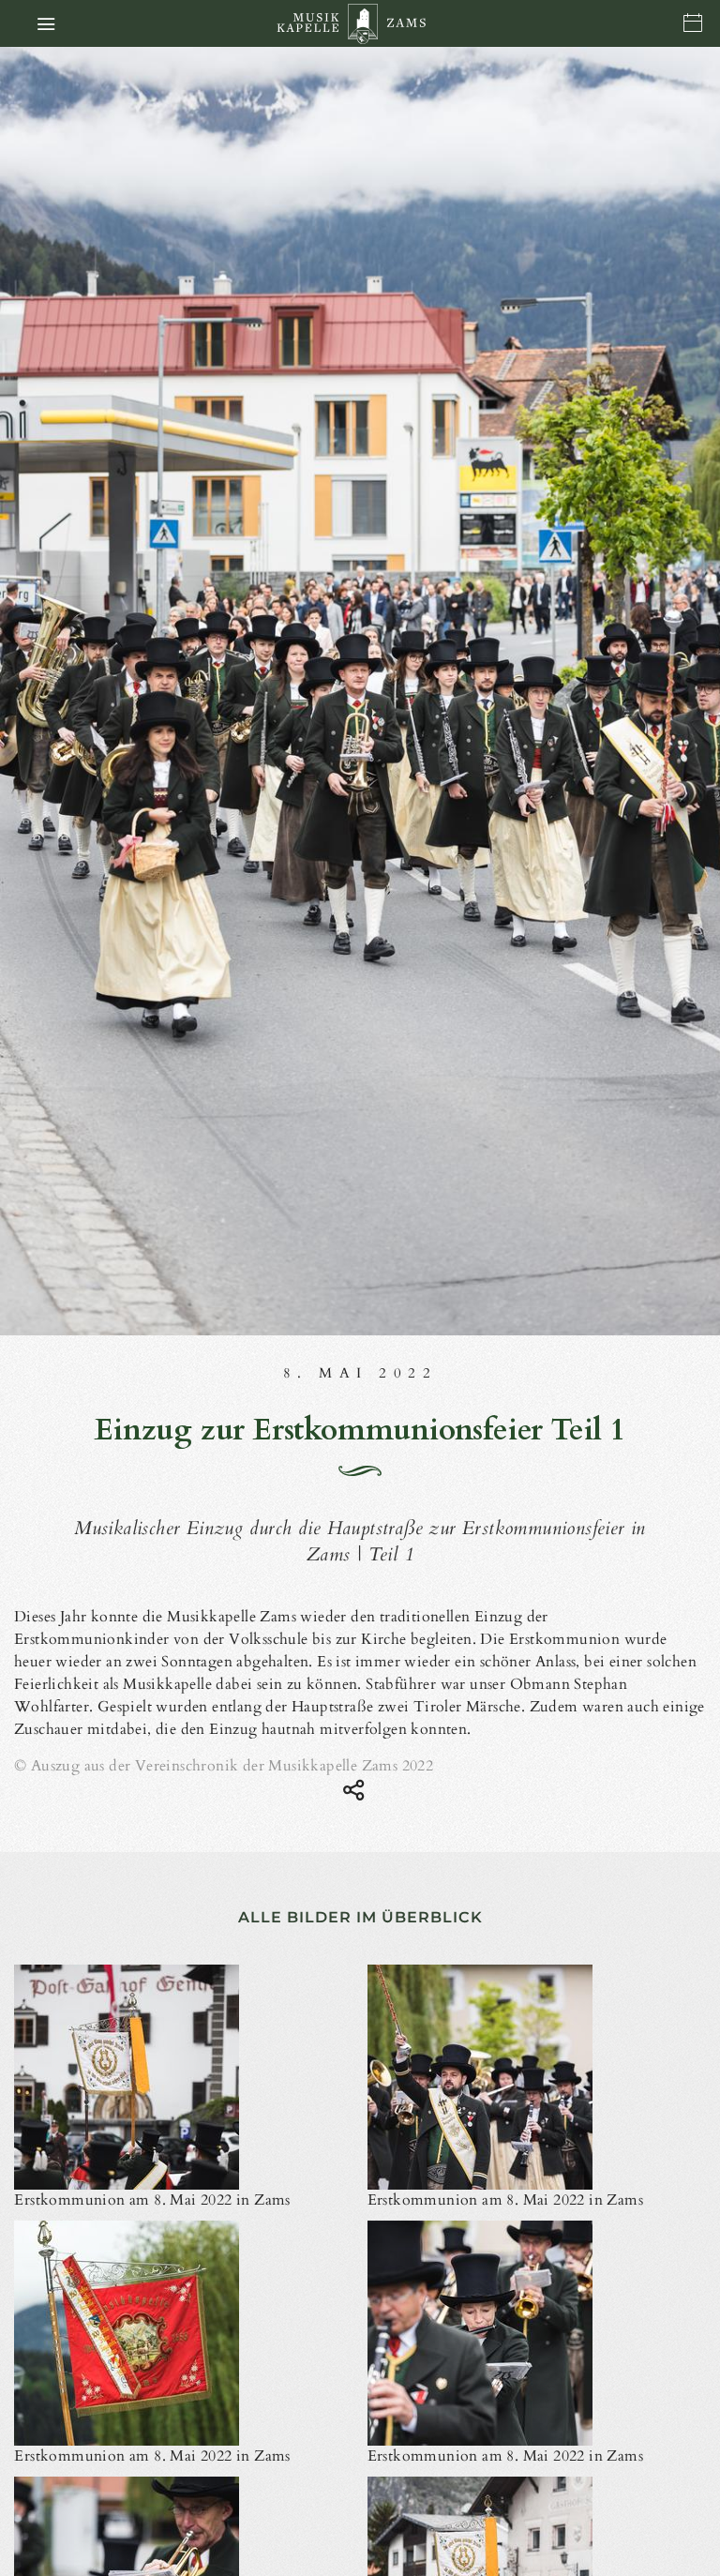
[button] (46, 23)
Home (362, 24)
